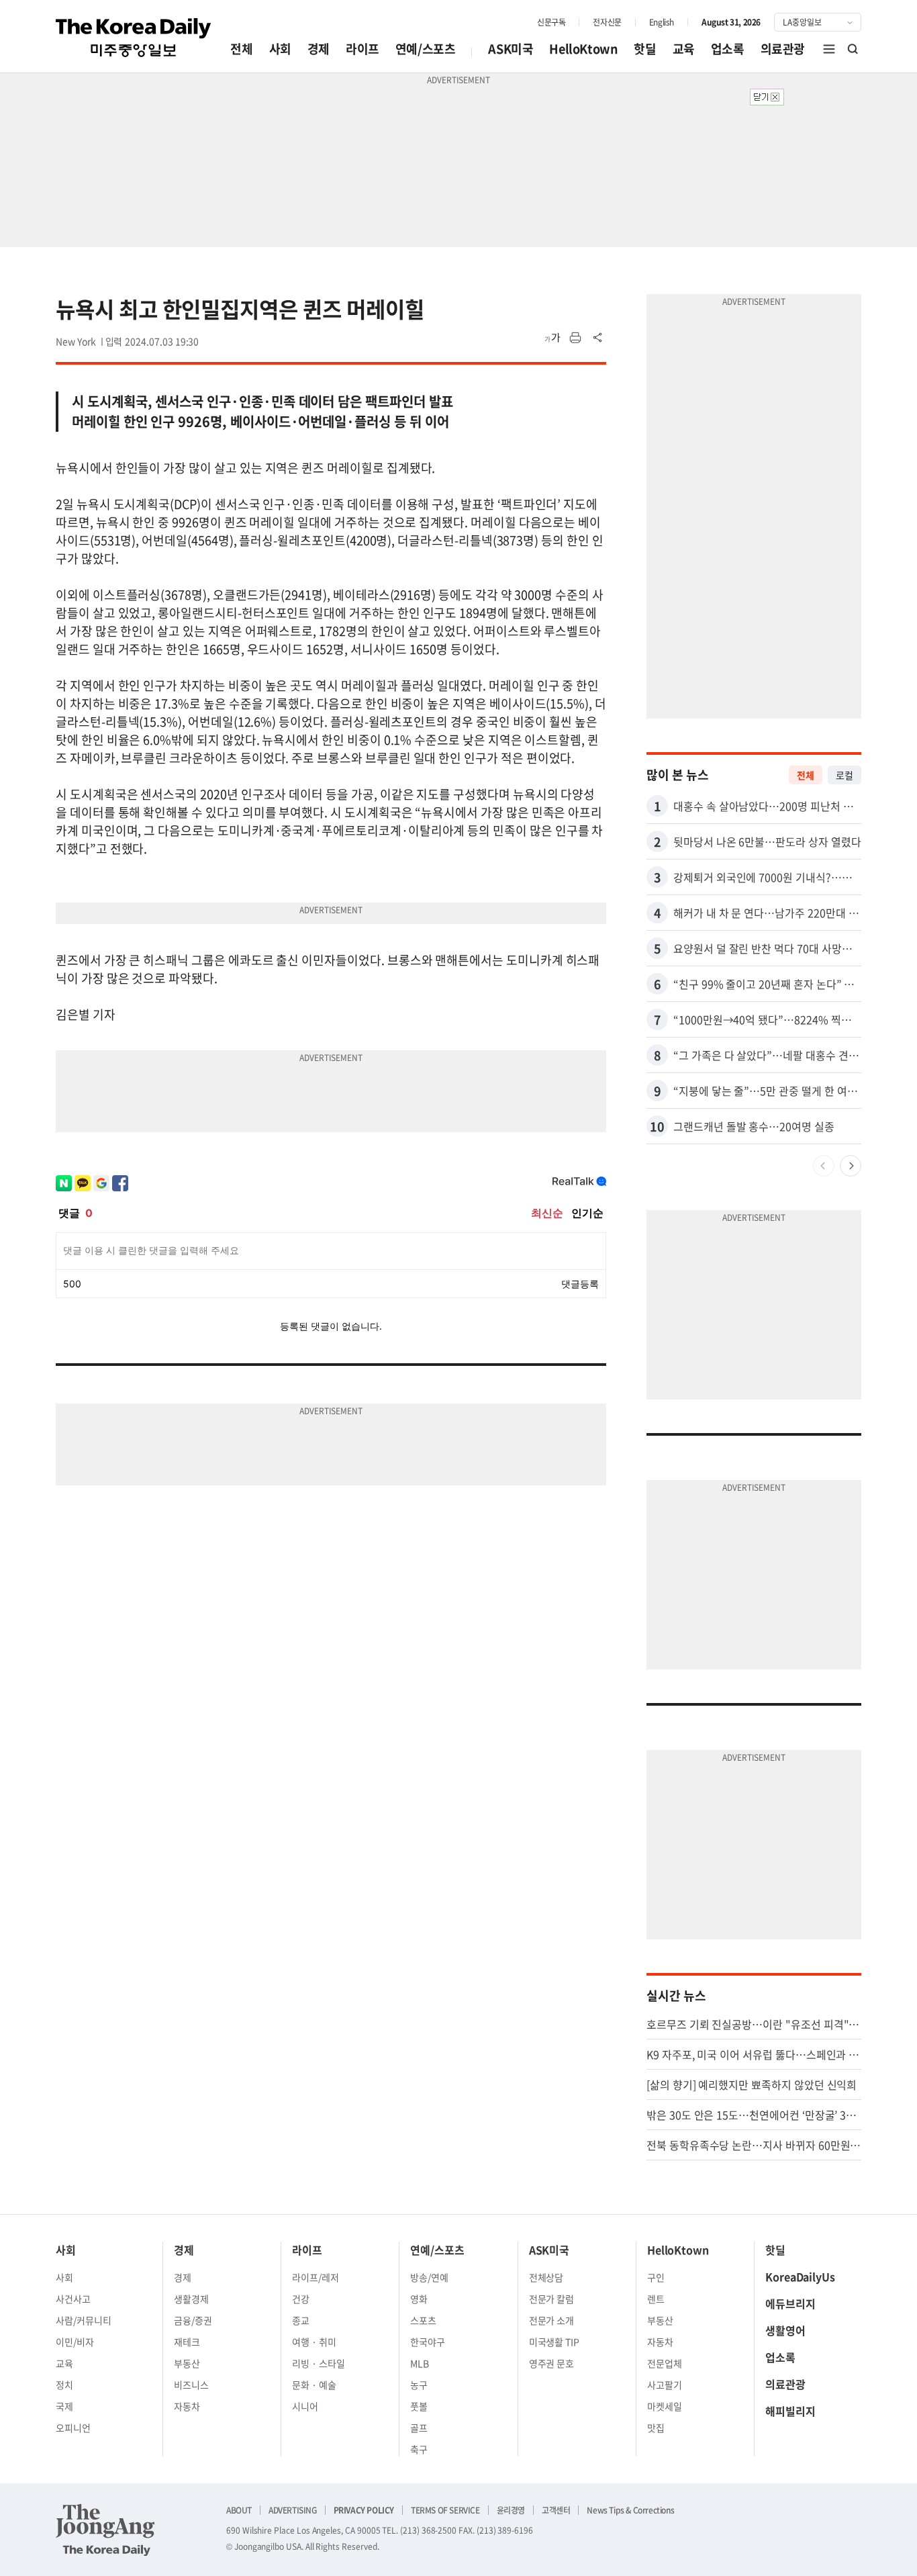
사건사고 (73, 2299)
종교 (301, 2320)
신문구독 (551, 22)
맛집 (656, 2428)
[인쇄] (575, 338)
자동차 (187, 2406)
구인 (656, 2277)
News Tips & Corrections (630, 2510)
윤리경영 (511, 2510)
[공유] (598, 338)
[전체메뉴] (829, 49)
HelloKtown (583, 49)
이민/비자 (75, 2342)
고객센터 (556, 2510)
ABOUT (239, 2510)
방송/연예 (429, 2277)
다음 (851, 1166)
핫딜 (645, 49)
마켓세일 (665, 2406)
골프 (419, 2428)
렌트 (656, 2299)
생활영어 (785, 2330)
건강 (301, 2299)
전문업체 (665, 2363)
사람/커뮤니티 (84, 2320)
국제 (64, 2406)
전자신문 (607, 22)
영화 (419, 2299)
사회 (280, 49)
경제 (319, 49)
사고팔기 (665, 2385)
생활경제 (191, 2299)
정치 (64, 2385)
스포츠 (423, 2320)
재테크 (187, 2342)
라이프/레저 (316, 2277)
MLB (420, 2363)
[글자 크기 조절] (552, 338)
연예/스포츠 (426, 49)
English (662, 22)
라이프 (363, 49)
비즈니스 (191, 2385)
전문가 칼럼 (552, 2299)
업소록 (728, 49)
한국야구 (428, 2342)
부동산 (187, 2363)
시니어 (305, 2406)
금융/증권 (193, 2320)
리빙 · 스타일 (319, 2363)
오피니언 (73, 2428)
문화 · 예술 (314, 2385)
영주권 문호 (552, 2363)
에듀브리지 (790, 2303)
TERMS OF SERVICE (445, 2510)
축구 (419, 2449)
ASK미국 (511, 49)
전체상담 (546, 2277)
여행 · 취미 (314, 2342)
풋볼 (419, 2406)
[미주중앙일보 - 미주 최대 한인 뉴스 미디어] (134, 38)
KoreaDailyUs (800, 2276)
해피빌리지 (790, 2411)
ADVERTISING (293, 2510)
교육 (684, 49)
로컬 (844, 775)
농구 (419, 2385)
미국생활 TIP (554, 2342)
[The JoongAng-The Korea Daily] (105, 2530)
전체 (241, 49)
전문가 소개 (552, 2320)
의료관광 (783, 49)
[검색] (853, 49)
